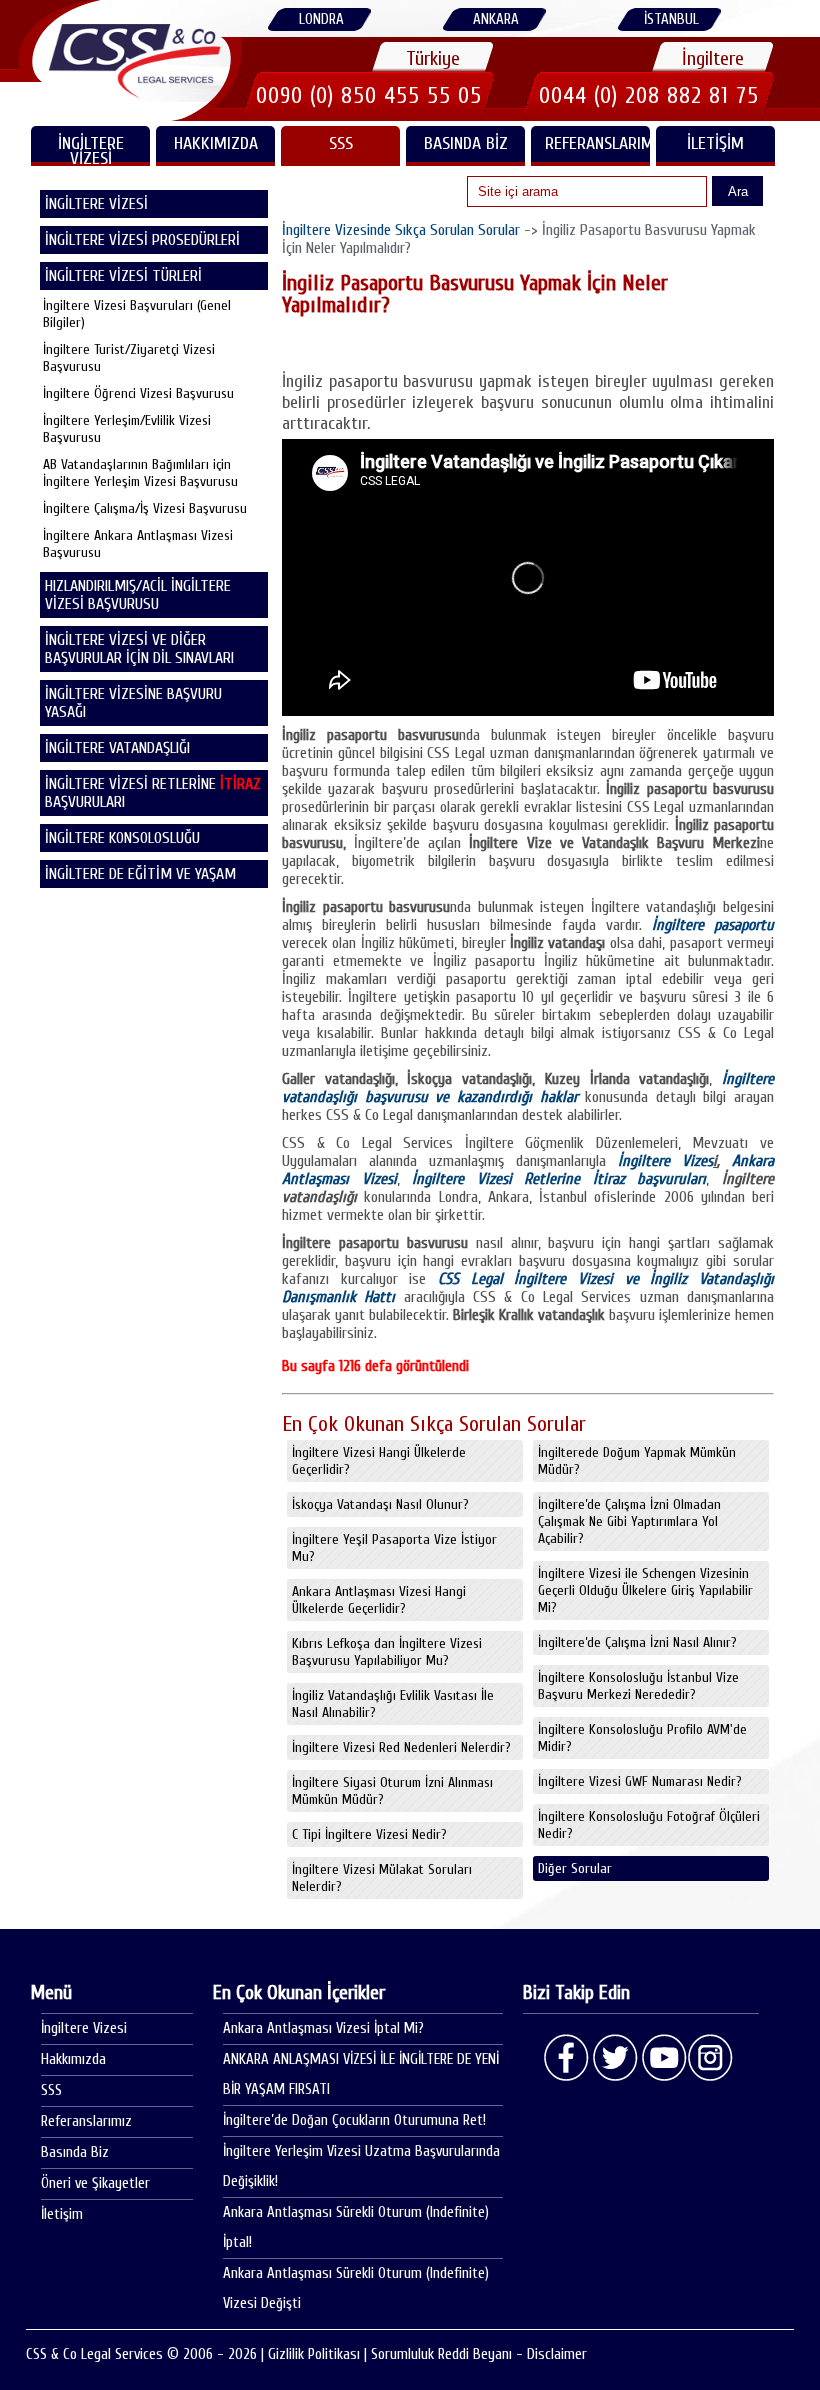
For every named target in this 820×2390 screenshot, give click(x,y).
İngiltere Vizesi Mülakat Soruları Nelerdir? (382, 1878)
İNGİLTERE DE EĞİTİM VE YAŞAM (140, 874)
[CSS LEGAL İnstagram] (711, 2058)
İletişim (715, 143)
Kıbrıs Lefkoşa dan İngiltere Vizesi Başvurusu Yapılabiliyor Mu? (387, 1652)
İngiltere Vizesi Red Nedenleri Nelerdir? (401, 1747)
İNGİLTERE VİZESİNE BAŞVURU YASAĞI (133, 703)
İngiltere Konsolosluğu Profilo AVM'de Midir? (642, 1738)
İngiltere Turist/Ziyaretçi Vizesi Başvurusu (129, 358)
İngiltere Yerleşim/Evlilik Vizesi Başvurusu (127, 429)
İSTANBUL (671, 19)
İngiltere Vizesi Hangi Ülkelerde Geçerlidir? (379, 1461)
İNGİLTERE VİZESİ (91, 149)
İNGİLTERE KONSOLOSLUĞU (122, 838)
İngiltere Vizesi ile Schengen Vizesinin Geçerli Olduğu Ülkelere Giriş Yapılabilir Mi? (645, 1590)
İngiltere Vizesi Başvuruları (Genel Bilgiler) (137, 314)
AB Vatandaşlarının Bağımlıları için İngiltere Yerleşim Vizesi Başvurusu (140, 473)
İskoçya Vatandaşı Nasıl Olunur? (380, 1504)
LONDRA (321, 19)
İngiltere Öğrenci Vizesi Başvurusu (138, 393)
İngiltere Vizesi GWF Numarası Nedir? (640, 1781)
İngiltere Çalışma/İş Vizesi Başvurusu (145, 508)
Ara (738, 191)
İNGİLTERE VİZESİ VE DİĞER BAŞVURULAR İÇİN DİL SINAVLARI (139, 649)
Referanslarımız (597, 143)
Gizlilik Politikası (314, 2354)
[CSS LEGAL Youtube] (663, 2058)
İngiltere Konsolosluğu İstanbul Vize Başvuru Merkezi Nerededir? (638, 1686)
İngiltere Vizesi (84, 2028)
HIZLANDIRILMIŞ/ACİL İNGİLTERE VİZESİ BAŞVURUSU (138, 595)
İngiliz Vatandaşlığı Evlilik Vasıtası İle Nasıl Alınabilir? (393, 1704)
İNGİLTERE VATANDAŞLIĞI (117, 748)
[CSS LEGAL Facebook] (567, 2058)
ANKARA (496, 19)
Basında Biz (466, 143)
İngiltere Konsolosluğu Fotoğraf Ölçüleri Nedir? (649, 1825)
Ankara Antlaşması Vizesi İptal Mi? (323, 2028)
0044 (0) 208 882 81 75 (649, 95)
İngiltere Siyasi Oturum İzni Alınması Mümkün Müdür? (392, 1791)
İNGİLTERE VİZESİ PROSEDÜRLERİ (142, 240)
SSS (341, 143)
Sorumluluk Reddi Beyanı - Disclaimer (479, 2354)
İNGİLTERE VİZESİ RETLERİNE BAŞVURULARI (153, 793)
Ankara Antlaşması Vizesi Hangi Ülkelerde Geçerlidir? (379, 1600)
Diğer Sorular (575, 1868)
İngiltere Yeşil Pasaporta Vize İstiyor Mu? (394, 1548)
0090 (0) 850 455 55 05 (369, 95)
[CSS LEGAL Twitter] (615, 2058)
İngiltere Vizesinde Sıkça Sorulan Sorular (401, 230)
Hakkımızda (216, 143)
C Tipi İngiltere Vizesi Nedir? (369, 1834)
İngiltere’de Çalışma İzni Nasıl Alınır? (637, 1642)
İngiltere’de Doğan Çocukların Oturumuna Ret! (354, 2120)
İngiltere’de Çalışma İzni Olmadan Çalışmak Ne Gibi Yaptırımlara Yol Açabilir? (629, 1521)
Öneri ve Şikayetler (95, 2183)
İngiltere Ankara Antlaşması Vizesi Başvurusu (138, 544)
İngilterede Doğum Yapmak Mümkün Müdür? (637, 1461)
